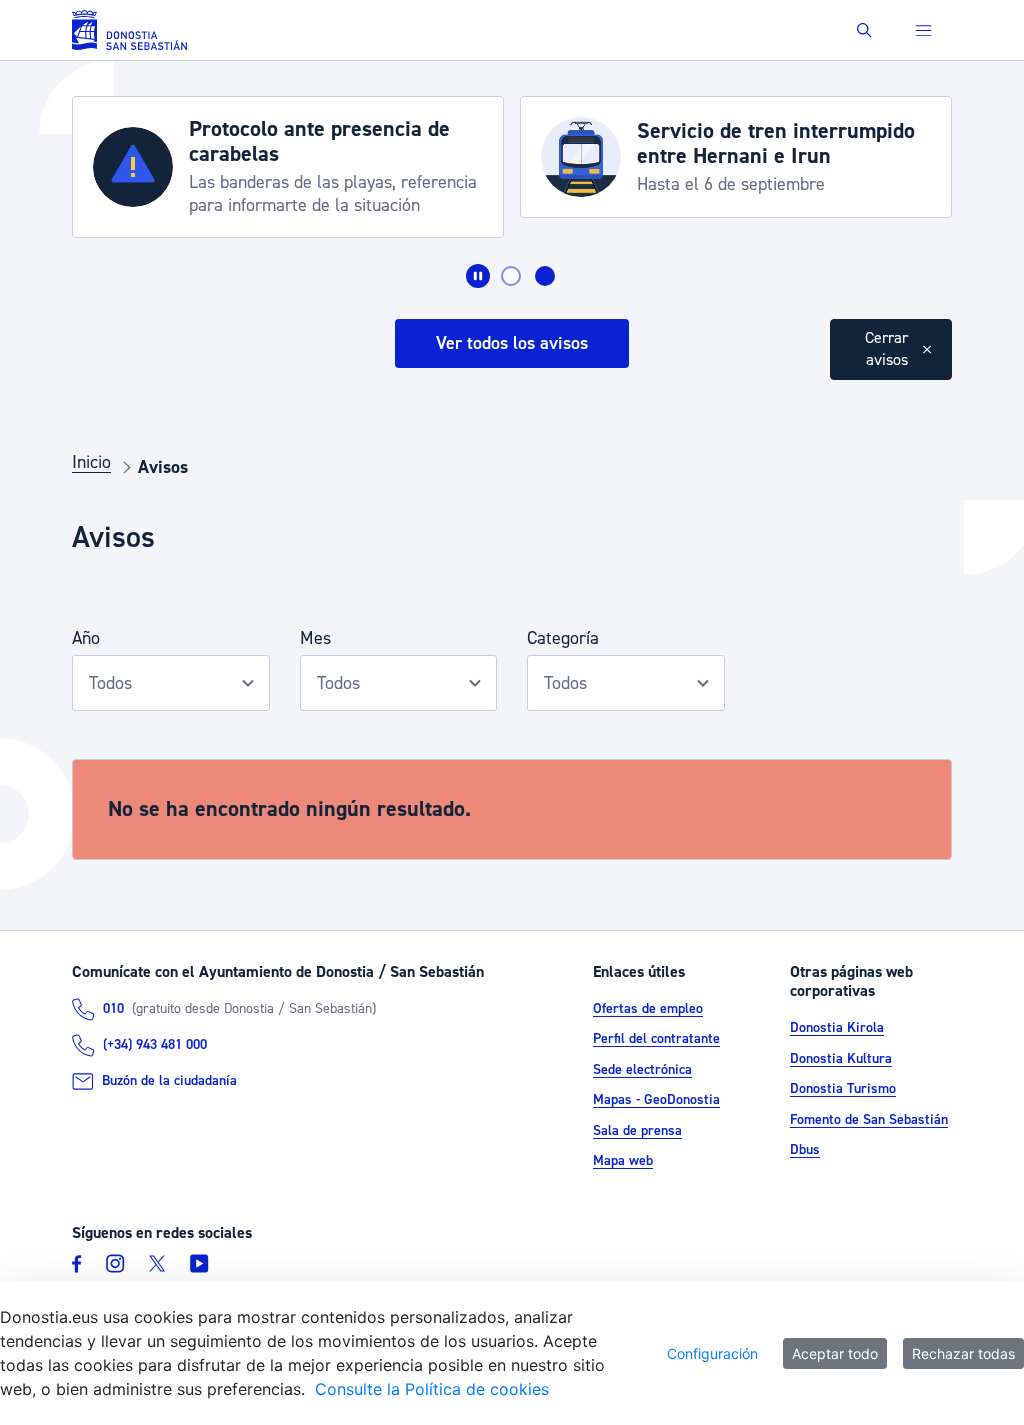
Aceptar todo (835, 1353)
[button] (864, 30)
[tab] (511, 276)
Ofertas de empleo (648, 1009)
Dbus (805, 1150)
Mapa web (623, 1161)
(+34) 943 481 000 (155, 1045)
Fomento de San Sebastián (869, 1120)
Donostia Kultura (841, 1059)
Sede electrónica (642, 1070)
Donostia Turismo (843, 1089)
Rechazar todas (963, 1353)
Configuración (712, 1353)
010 (113, 1009)
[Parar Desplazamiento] (478, 276)
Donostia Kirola (837, 1028)
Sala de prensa (637, 1131)
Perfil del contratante (656, 1039)
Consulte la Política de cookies (432, 1389)
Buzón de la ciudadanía (169, 1081)
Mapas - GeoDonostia (656, 1100)
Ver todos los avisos (512, 343)
